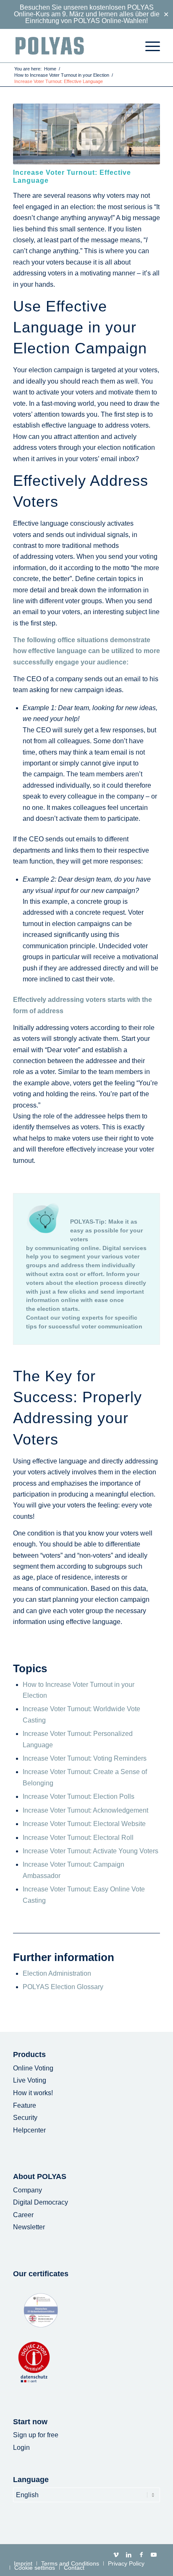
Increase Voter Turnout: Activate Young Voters (90, 1851)
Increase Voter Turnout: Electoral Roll (78, 1838)
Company (28, 2190)
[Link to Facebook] (141, 2555)
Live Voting (30, 2080)
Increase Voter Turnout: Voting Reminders (85, 1758)
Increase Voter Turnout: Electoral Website (84, 1824)
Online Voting (33, 2068)
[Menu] (148, 46)
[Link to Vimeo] (116, 2555)
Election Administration (57, 1973)
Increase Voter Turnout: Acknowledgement (85, 1810)
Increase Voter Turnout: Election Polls (79, 1796)
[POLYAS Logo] (72, 46)
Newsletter (29, 2227)
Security (25, 2118)
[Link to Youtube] (154, 2555)
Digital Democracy (41, 2202)
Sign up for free (36, 2435)
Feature (25, 2105)
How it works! (33, 2093)
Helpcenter (29, 2130)
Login (21, 2448)
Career (23, 2215)
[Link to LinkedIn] (128, 2555)
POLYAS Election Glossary (63, 1987)
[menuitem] (148, 46)
